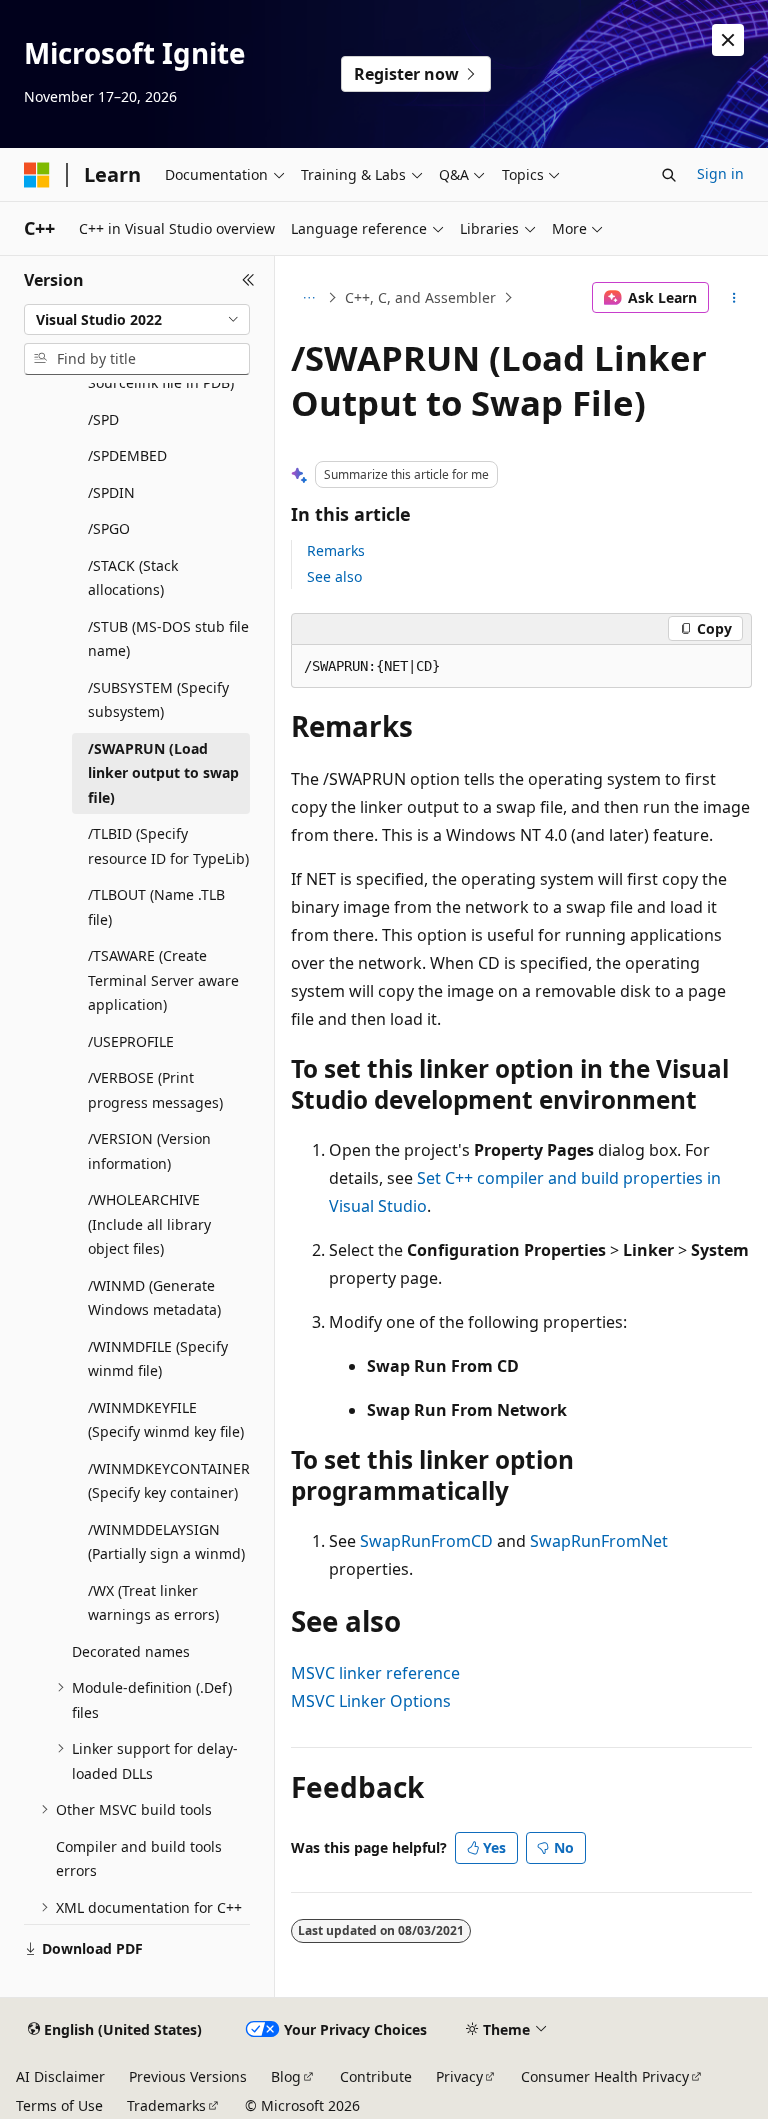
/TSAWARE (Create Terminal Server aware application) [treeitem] (163, 980)
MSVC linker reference (375, 1673)
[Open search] (669, 175)
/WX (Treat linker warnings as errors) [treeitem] (153, 1603)
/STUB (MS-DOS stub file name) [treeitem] (168, 639)
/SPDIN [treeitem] (111, 492)
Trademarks (166, 2105)
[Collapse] (248, 280)
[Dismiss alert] (728, 40)
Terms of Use (59, 2105)
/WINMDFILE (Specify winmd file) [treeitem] (158, 1359)
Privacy (459, 2076)
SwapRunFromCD (426, 1541)
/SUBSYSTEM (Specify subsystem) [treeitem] (158, 700)
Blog (286, 2076)
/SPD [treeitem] (103, 419)
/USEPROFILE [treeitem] (131, 1041)
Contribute (376, 2076)
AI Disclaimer (60, 2076)
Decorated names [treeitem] (131, 1651)
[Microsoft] (37, 175)
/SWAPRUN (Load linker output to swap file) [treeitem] (163, 773)
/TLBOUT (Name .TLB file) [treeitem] (156, 907)
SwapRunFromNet (599, 1541)
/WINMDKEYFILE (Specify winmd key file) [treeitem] (166, 1420)
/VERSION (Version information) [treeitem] (149, 1151)
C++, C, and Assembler (420, 297)
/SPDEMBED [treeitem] (127, 455)
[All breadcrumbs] (308, 298)
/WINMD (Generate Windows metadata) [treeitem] (154, 1298)
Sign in (720, 173)
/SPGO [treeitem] (109, 528)
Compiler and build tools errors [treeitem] (139, 1859)
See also (334, 576)
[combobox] (137, 320)
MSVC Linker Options (371, 1701)
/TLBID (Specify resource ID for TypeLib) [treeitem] (168, 846)
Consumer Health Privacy (605, 2076)
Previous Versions (188, 2076)
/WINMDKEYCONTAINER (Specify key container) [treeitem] (169, 1481)
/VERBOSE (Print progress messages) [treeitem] (155, 1090)
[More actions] (734, 298)
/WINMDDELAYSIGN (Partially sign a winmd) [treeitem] (166, 1542)
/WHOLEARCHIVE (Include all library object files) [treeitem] (149, 1224)
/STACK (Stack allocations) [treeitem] (133, 578)
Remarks (336, 550)
